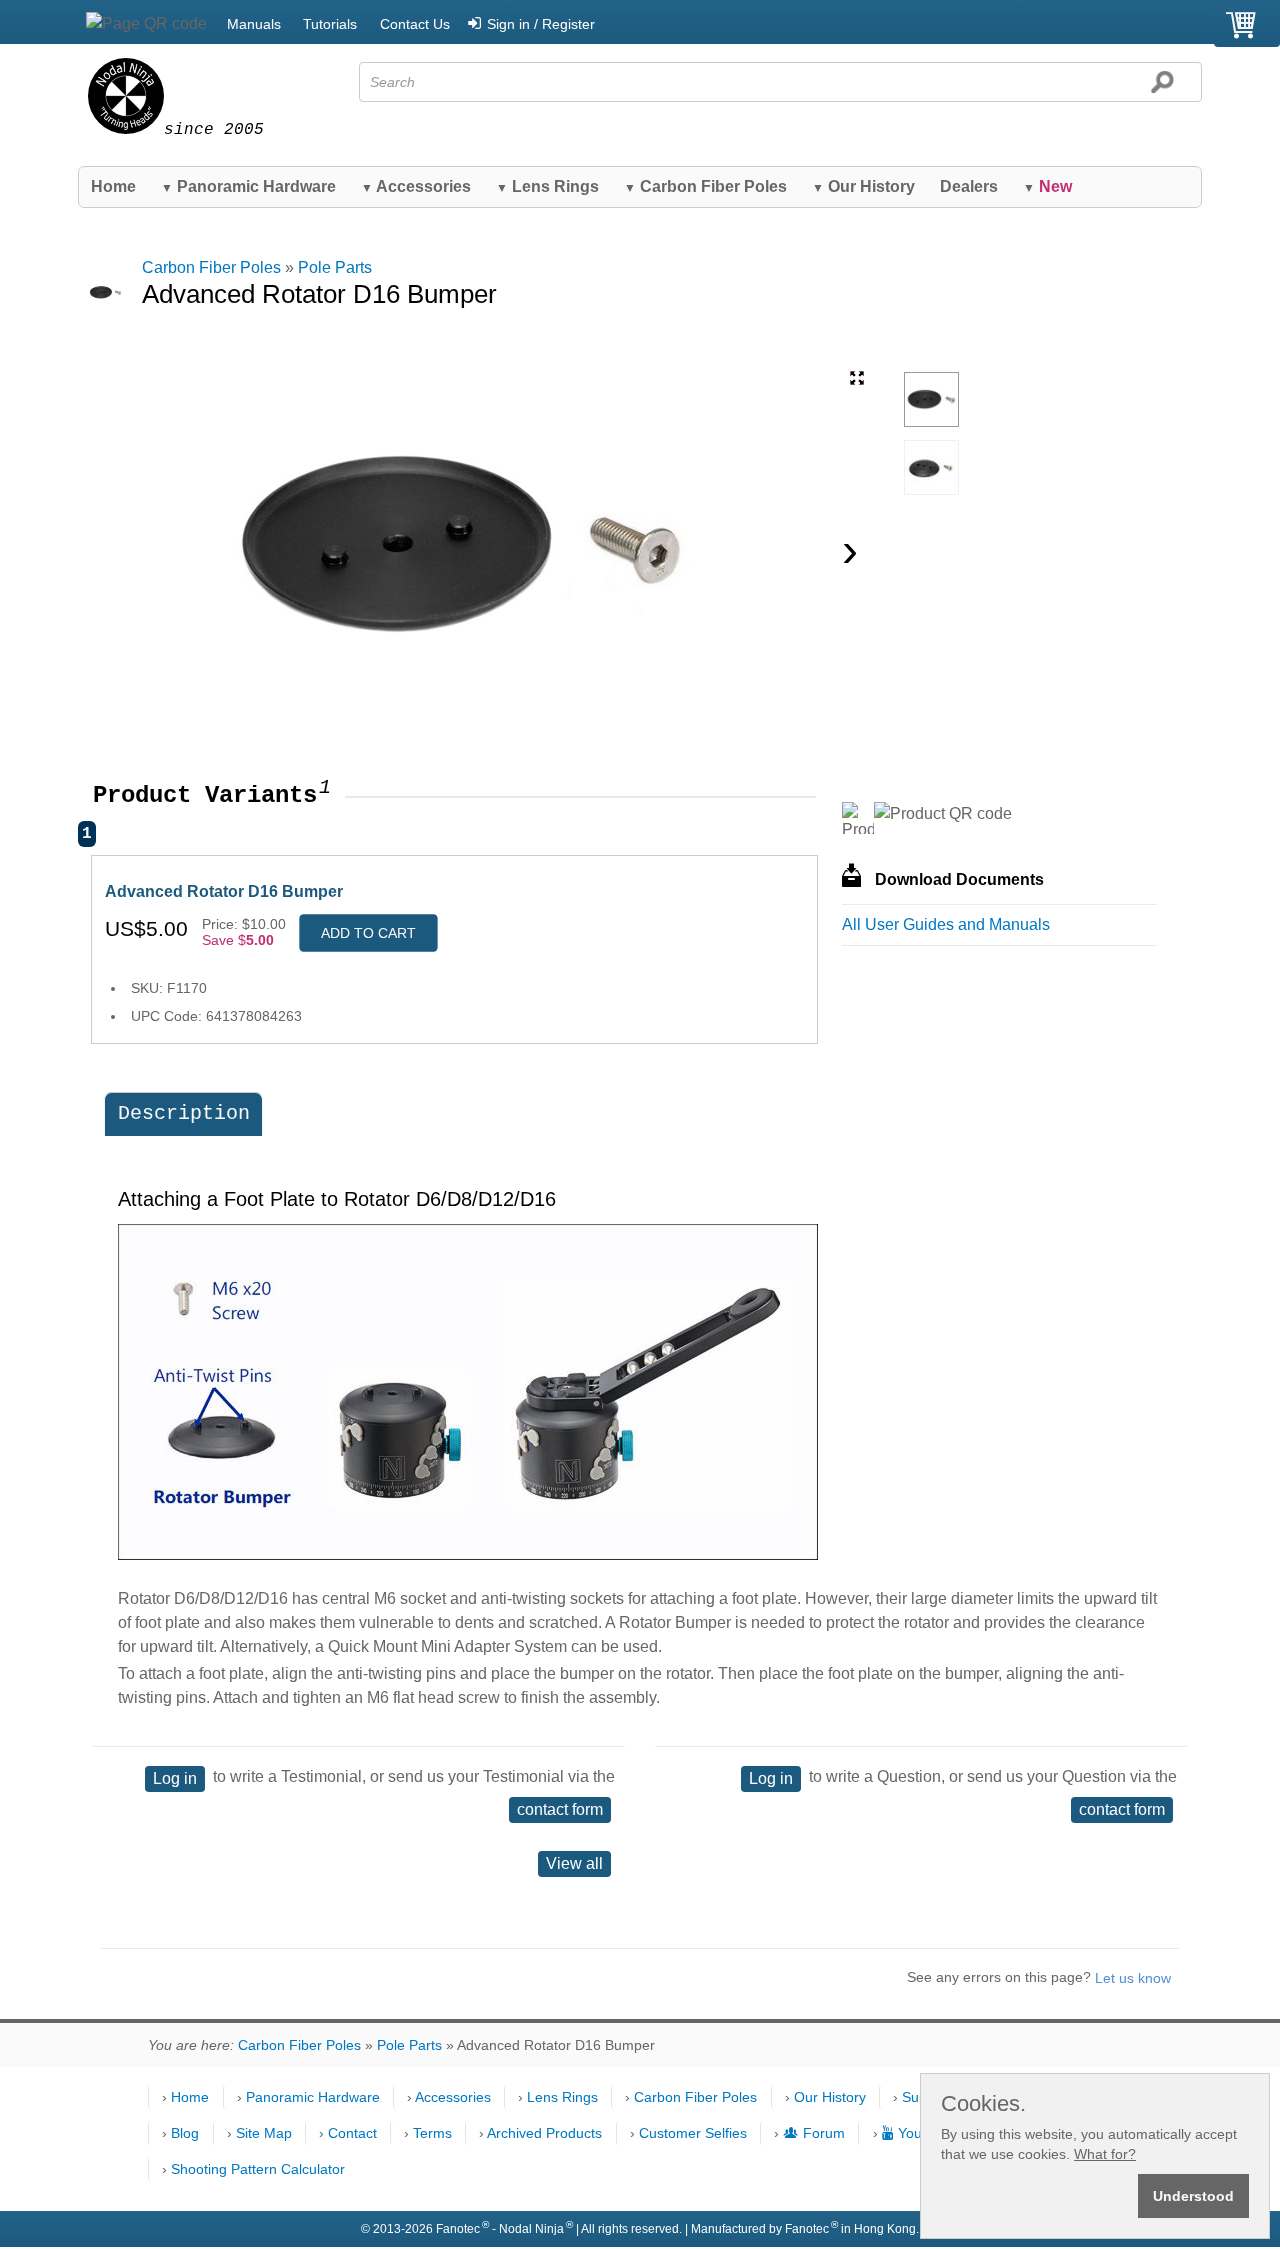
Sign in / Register (541, 24)
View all (574, 1863)
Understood (1193, 2196)
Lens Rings (547, 186)
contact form (560, 1809)
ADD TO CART (368, 933)
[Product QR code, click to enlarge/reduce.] (943, 814)
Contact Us (415, 24)
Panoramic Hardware (248, 186)
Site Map (264, 2133)
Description (184, 1113)
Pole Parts (335, 267)
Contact (352, 2133)
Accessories (416, 186)
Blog (185, 2133)
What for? (1105, 2154)
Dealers (969, 186)
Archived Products (544, 2133)
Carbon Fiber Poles (705, 186)
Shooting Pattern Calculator (258, 2169)
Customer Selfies (693, 2133)
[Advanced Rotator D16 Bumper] (931, 399)
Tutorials (330, 24)
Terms (432, 2133)
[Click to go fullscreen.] (857, 378)
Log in (175, 1778)
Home (113, 186)
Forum (824, 2133)
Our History (863, 186)
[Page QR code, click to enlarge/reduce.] (146, 24)
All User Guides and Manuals (946, 924)
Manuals (254, 24)
